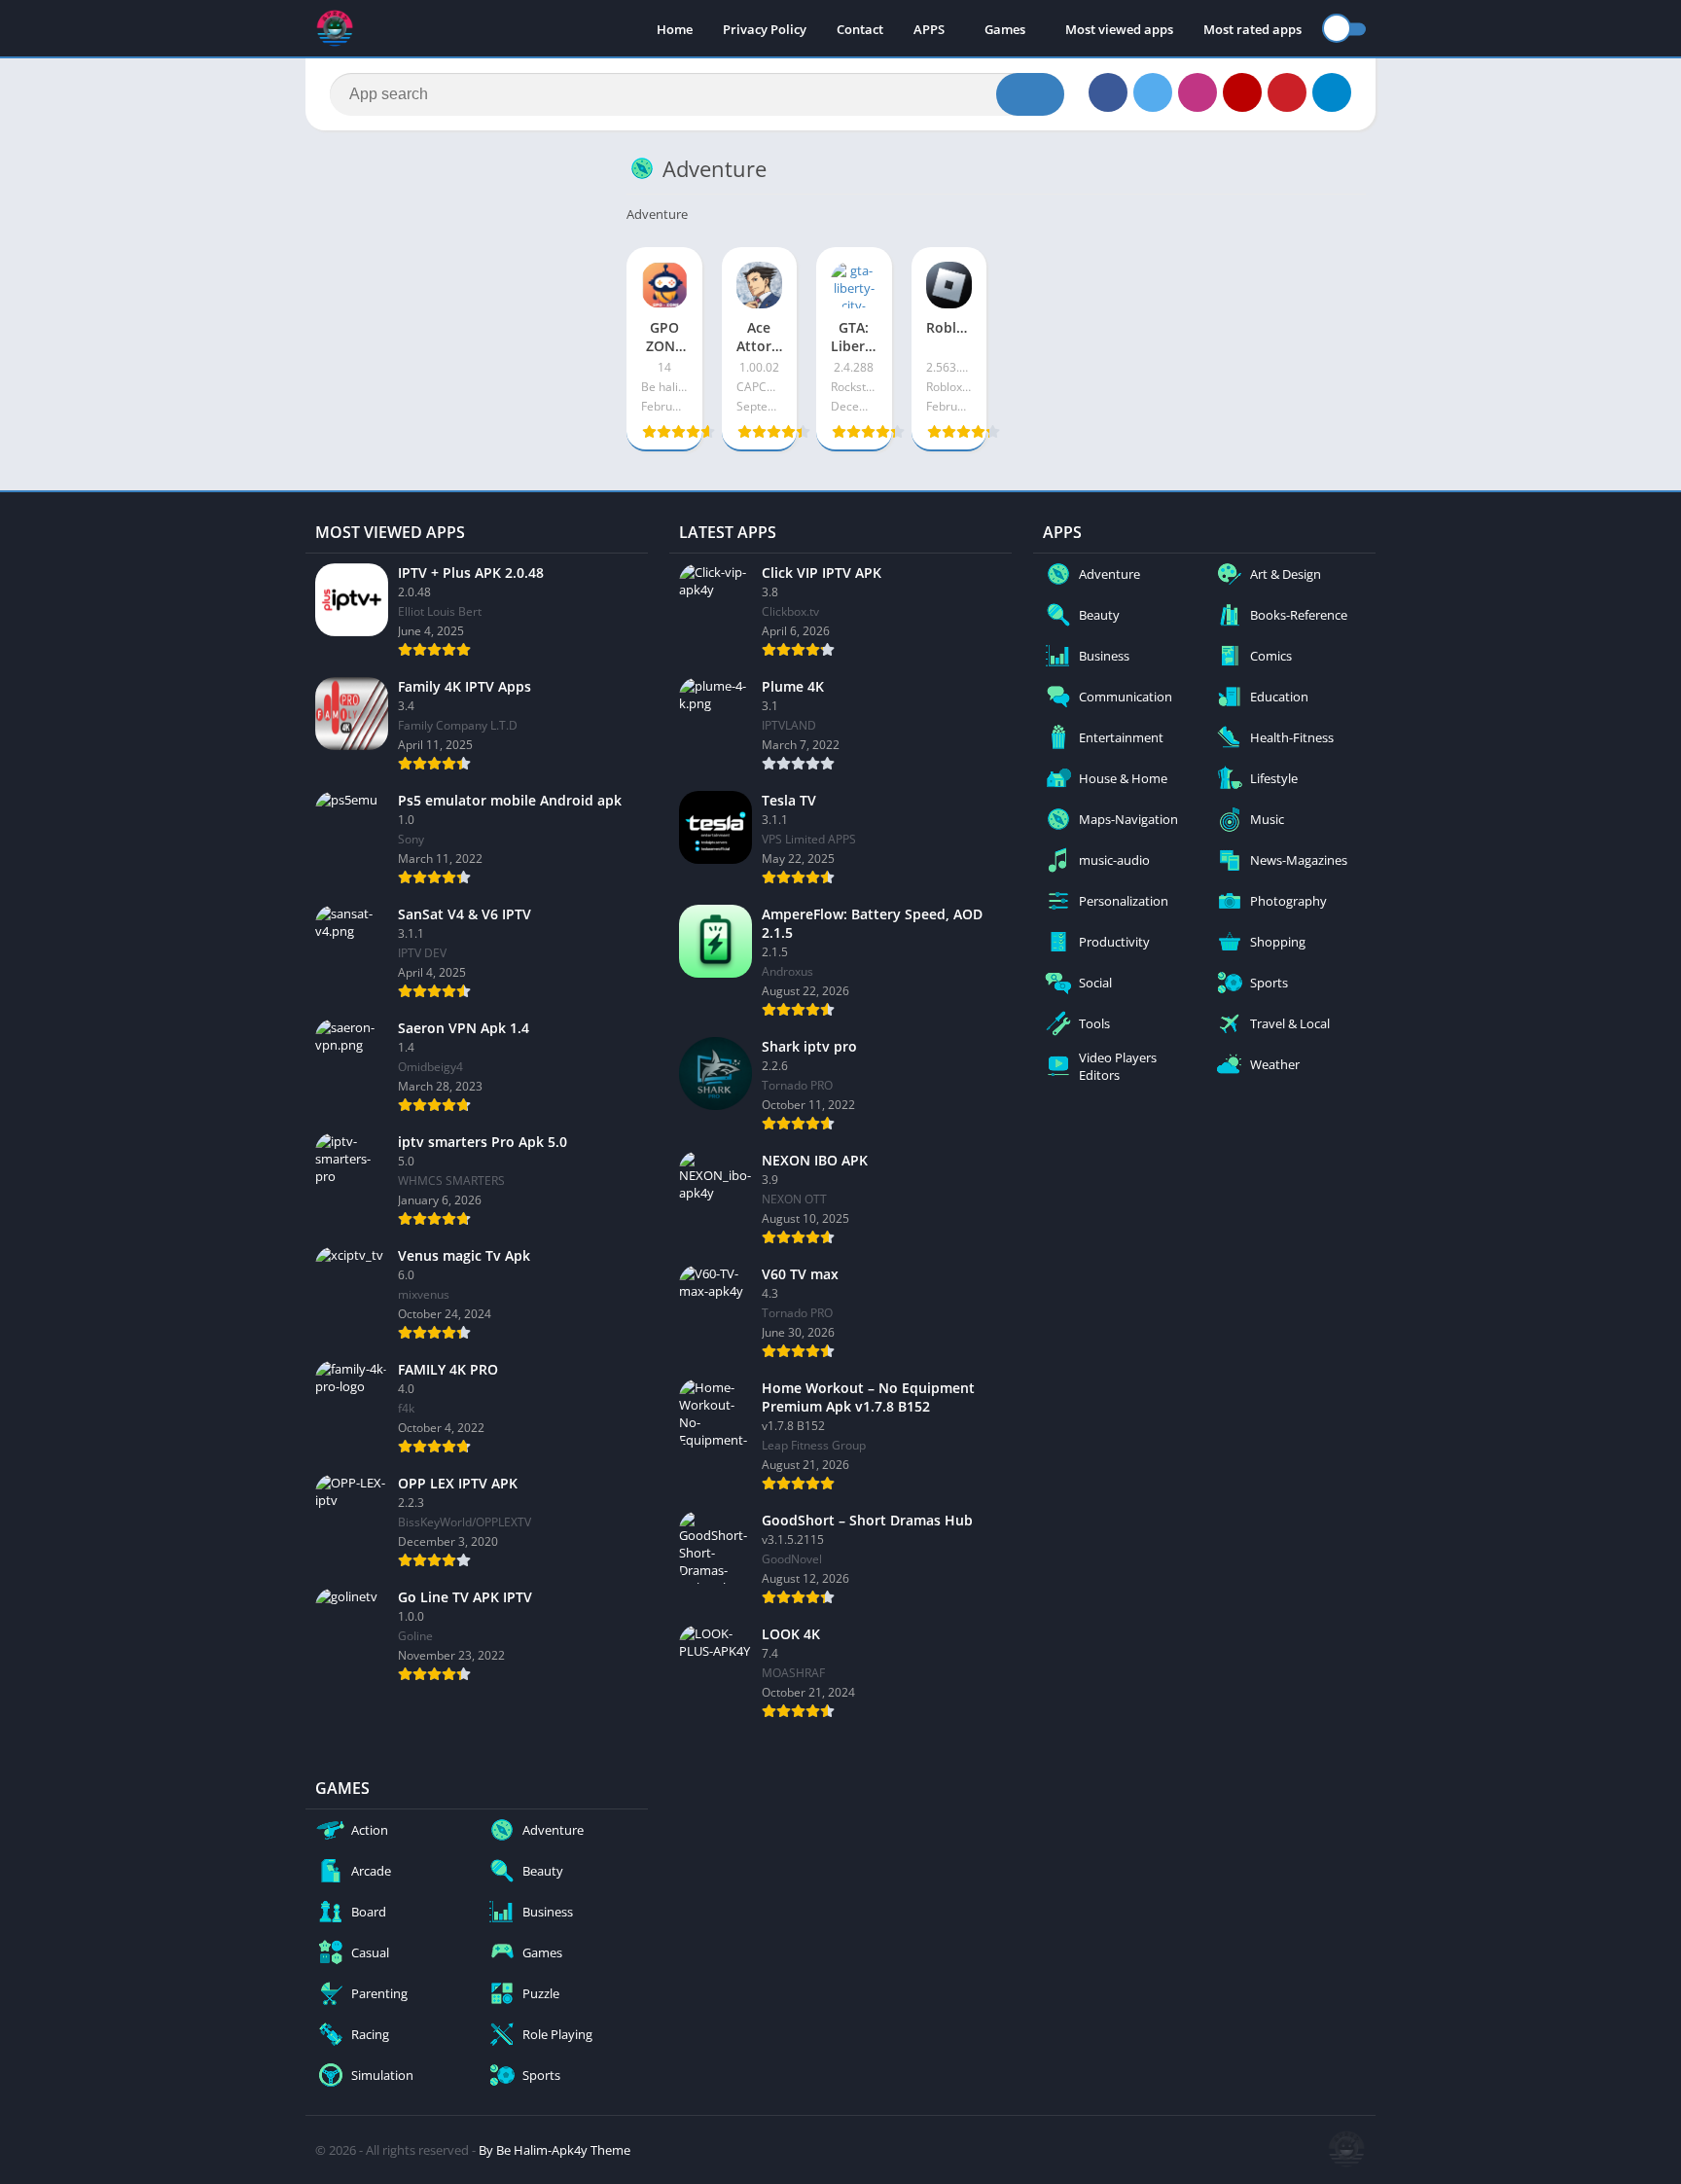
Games (1005, 29)
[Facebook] (1108, 92)
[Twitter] (1153, 92)
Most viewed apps (1119, 29)
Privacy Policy (765, 29)
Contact (860, 29)
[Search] (1030, 94)
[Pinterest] (1287, 92)
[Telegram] (1332, 92)
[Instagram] (1198, 92)
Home (675, 29)
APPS (929, 29)
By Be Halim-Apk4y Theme (554, 2150)
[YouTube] (1242, 92)
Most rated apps (1252, 29)
